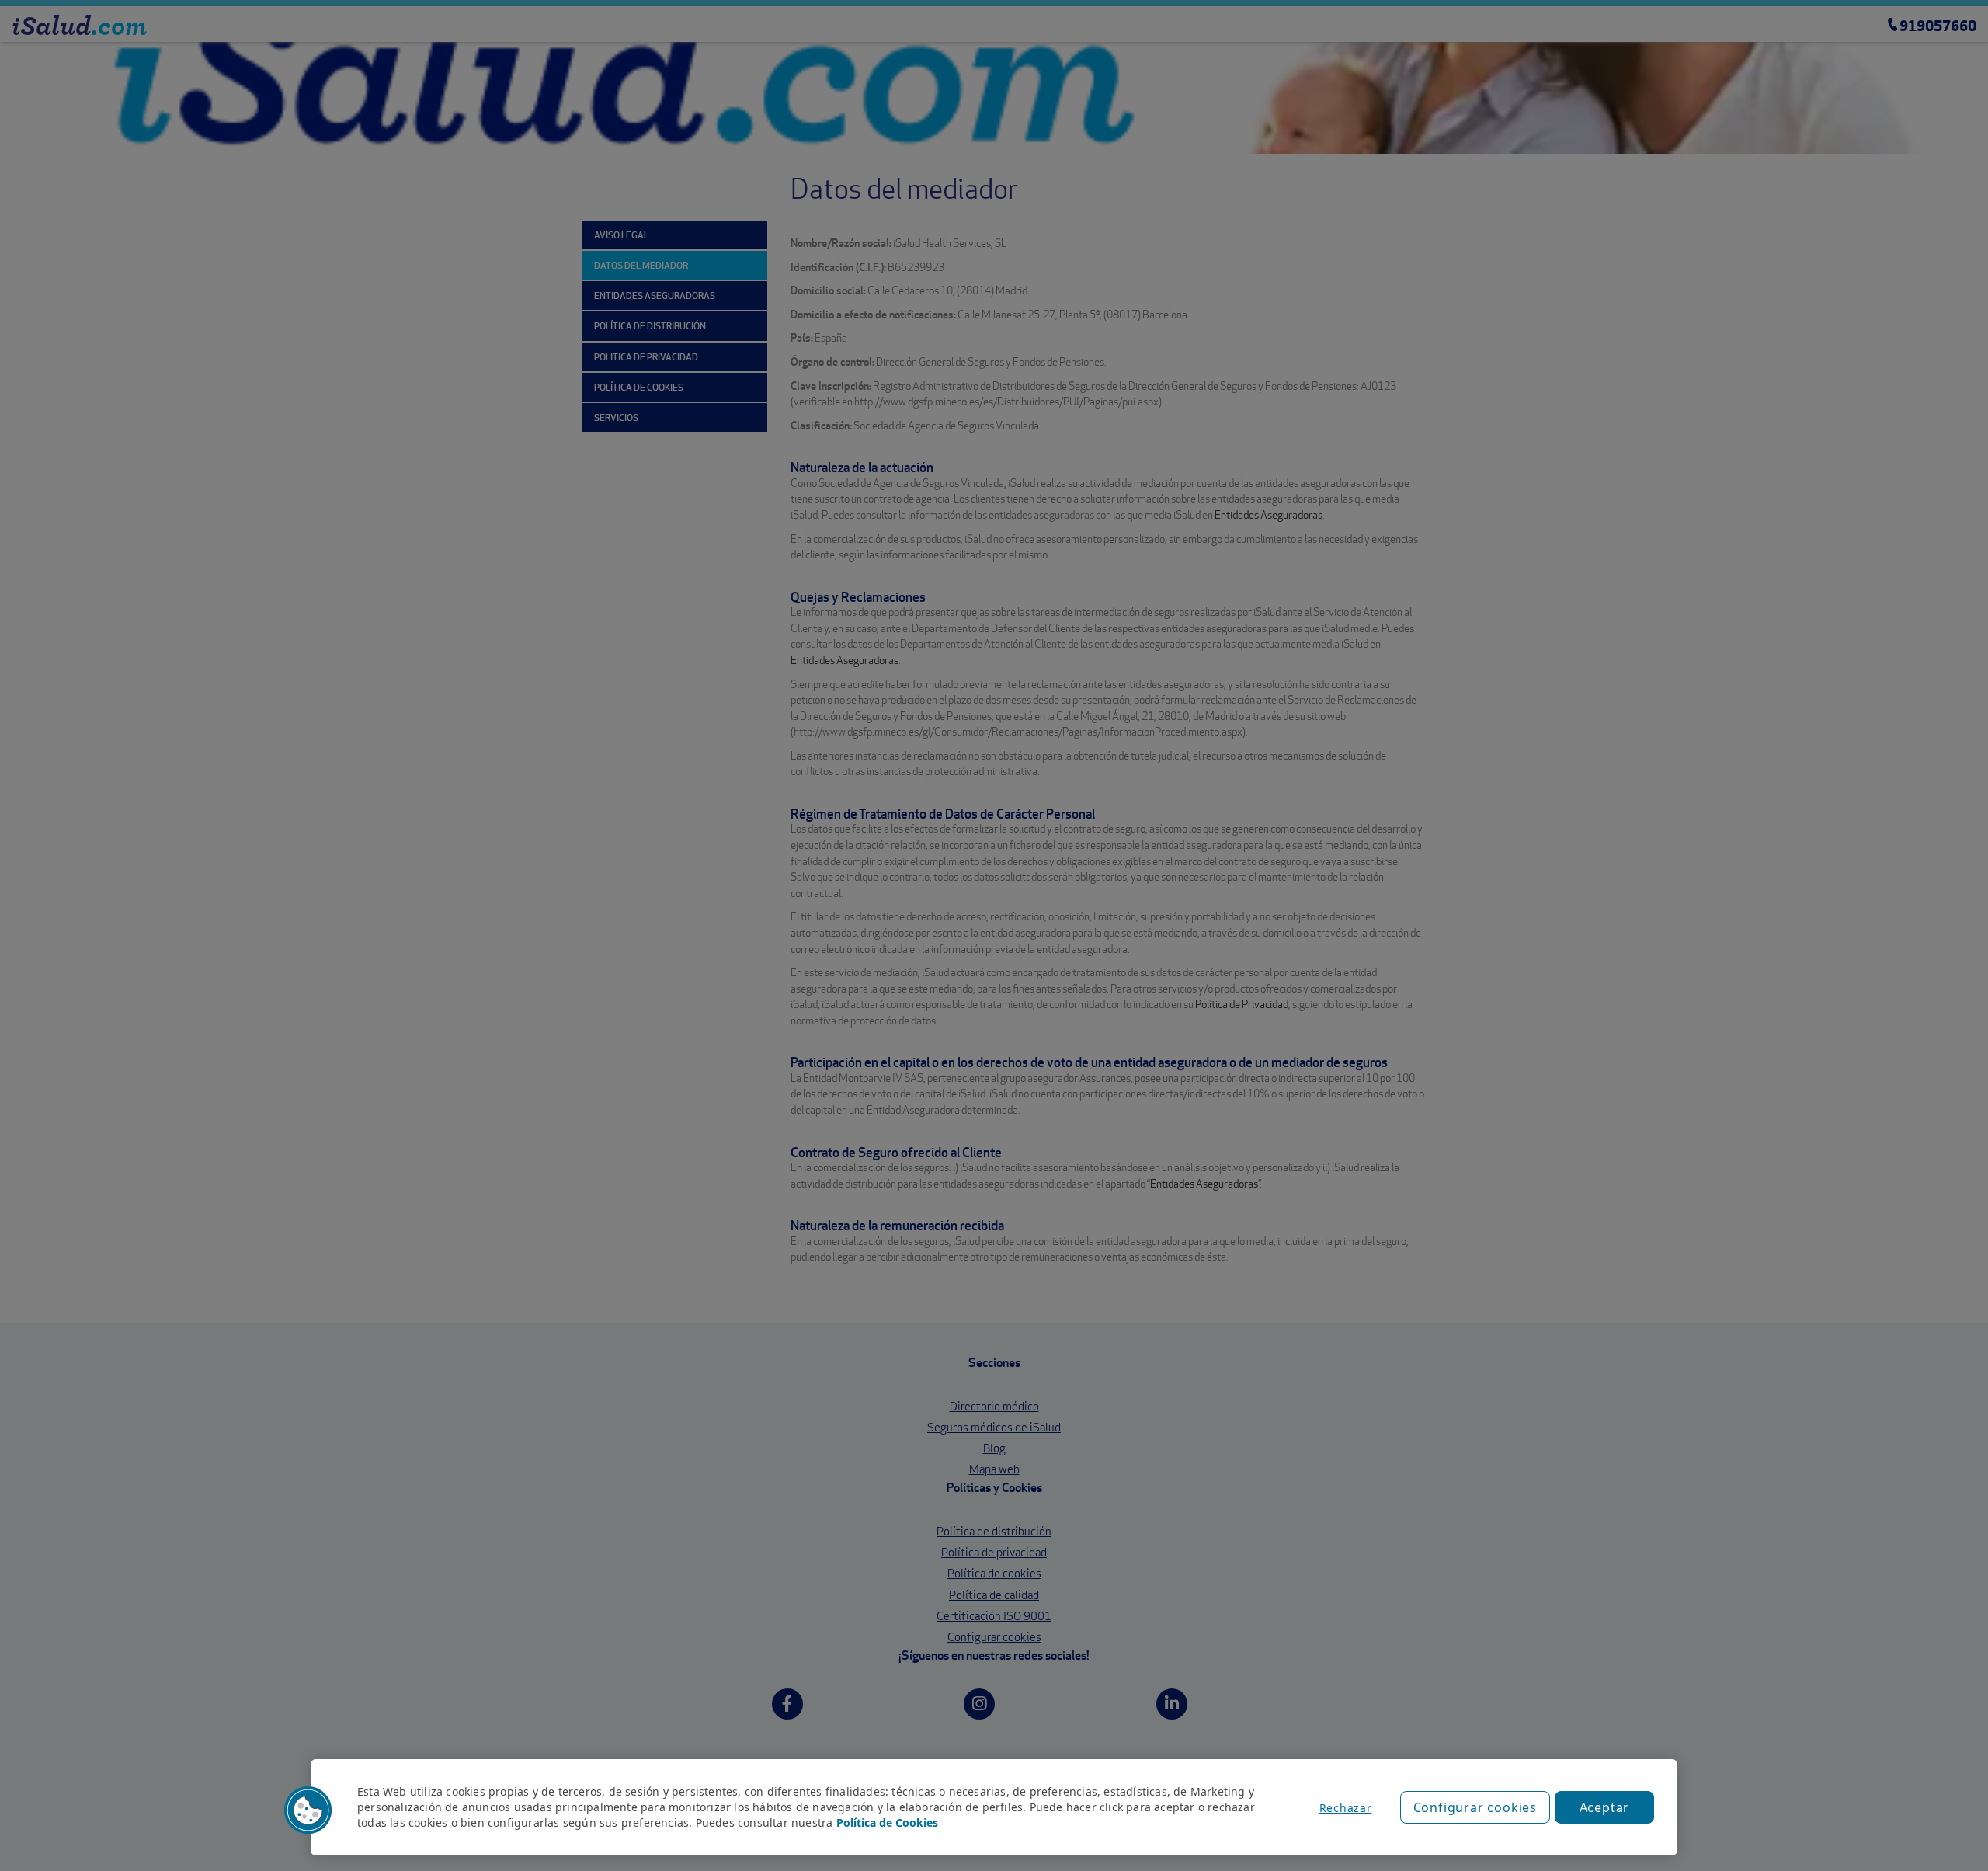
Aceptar (1605, 1807)
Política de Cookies (887, 1822)
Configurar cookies (1475, 1807)
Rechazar (1346, 1808)
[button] (308, 1810)
